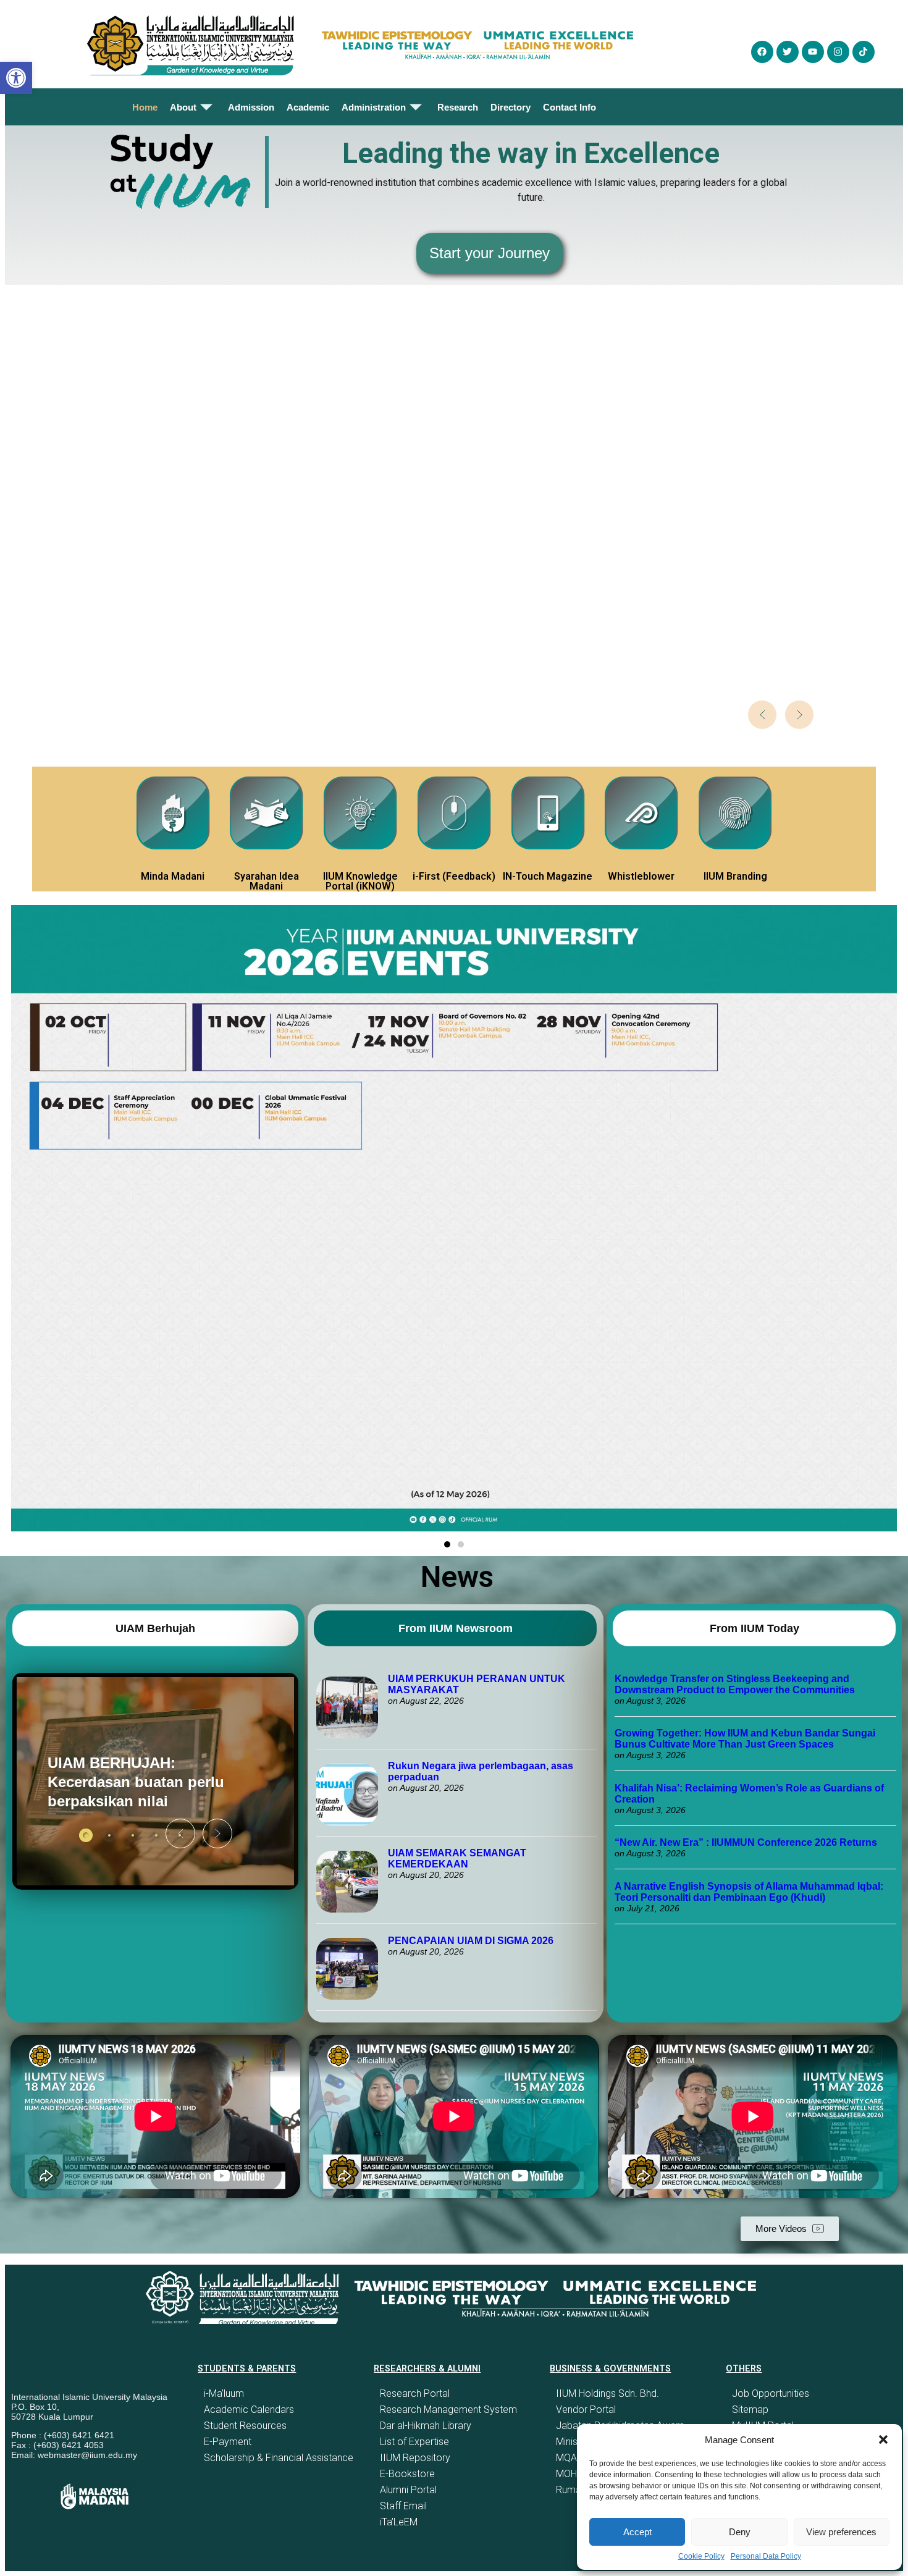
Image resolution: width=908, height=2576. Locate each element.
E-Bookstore (407, 2474)
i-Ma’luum (224, 2393)
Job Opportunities (771, 2393)
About (183, 107)
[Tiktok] (864, 52)
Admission (251, 107)
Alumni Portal (408, 2490)
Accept (637, 2532)
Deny (740, 2532)
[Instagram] (838, 52)
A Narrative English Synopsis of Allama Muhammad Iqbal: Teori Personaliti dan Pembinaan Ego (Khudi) (749, 1892)
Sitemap (750, 2410)
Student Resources (245, 2426)
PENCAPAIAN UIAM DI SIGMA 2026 (471, 1941)
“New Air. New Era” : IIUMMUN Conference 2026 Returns (746, 1842)
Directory (511, 107)
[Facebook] (762, 52)
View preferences (841, 2532)
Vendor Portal (586, 2410)
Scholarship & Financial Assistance (279, 2458)
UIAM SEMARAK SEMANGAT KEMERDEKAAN (457, 1858)
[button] (883, 2439)
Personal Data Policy (766, 2556)
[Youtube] (813, 52)
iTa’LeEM (399, 2522)
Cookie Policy (701, 2556)
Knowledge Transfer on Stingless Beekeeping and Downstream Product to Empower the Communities (736, 1684)
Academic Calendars (249, 2410)
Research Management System (448, 2410)
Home (145, 107)
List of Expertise (414, 2442)
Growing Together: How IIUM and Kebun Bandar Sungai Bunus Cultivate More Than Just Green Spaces (745, 1739)
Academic (308, 107)
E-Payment (228, 2442)
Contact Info (570, 107)
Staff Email (403, 2506)
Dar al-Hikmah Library (426, 2426)
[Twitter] (788, 52)
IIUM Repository (415, 2458)
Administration (374, 107)
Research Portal (415, 2393)
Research (458, 107)
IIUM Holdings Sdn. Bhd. (607, 2393)
